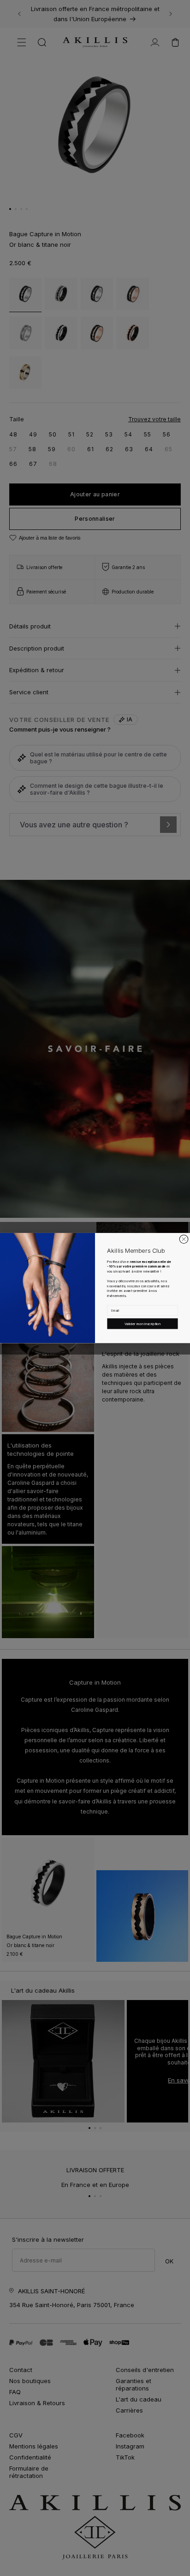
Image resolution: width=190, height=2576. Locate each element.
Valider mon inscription (143, 1323)
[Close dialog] (184, 1239)
